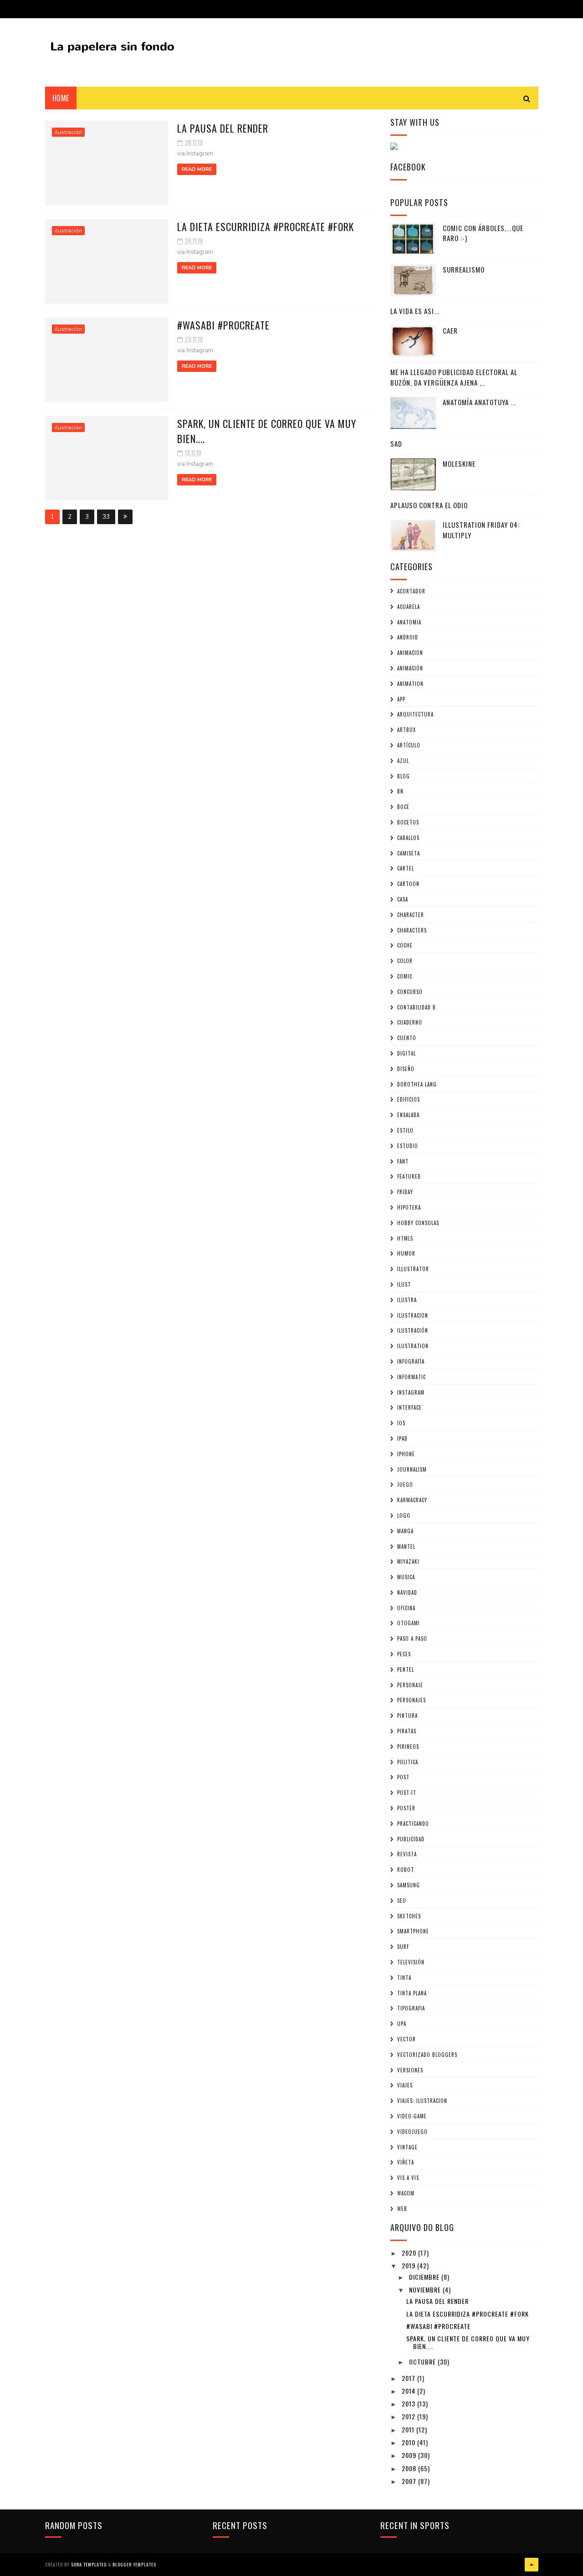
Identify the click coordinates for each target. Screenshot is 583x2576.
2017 (409, 2378)
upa (402, 2024)
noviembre (426, 2290)
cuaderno (410, 1022)
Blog (404, 776)
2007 (410, 2481)
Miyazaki (408, 1561)
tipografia (411, 2008)
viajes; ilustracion (422, 2101)
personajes (412, 1700)
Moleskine (459, 464)
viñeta (406, 2162)
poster (406, 1808)
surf (403, 1947)
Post (403, 1777)
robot (406, 1870)
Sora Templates (89, 2564)
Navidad (407, 1592)
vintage (407, 2147)
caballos (408, 838)
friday (405, 1192)
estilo (405, 1130)
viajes (405, 2085)
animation (410, 684)
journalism (412, 1469)
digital (407, 1053)
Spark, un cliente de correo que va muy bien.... (468, 2342)
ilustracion (413, 1315)
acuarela (409, 607)
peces (404, 1654)
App (401, 699)
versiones (410, 2070)
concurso (410, 992)
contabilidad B (417, 1007)
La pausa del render (223, 128)
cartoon (408, 884)
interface (409, 1407)
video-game (412, 2116)
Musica (406, 1577)
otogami (409, 1623)
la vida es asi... (415, 311)
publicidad (411, 1839)
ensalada (408, 1115)
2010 (409, 2442)
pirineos (408, 1747)
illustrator (413, 1269)
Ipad (402, 1438)
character (411, 915)
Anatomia (409, 622)
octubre (423, 2362)
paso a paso (412, 1638)
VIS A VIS (408, 2178)
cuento (407, 1038)
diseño (406, 1069)
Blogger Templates (134, 2564)
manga (405, 1531)
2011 (409, 2429)
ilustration (413, 1346)
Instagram (411, 1392)
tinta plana (412, 1993)
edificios (409, 1099)
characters (412, 930)
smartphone (413, 1931)
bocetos (408, 822)
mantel (406, 1546)
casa (403, 899)
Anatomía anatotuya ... (479, 402)
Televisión (411, 1962)
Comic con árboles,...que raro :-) (483, 233)
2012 (409, 2416)
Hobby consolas (418, 1223)
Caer (450, 330)
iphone (406, 1454)
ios (401, 1423)
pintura (407, 1716)
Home (61, 98)
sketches (409, 1916)
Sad (396, 443)
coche (405, 945)
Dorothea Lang (417, 1084)
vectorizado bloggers (427, 2055)
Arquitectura (415, 714)
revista (407, 1854)
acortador (411, 591)
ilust (404, 1284)
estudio (408, 1146)
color (405, 961)
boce (403, 807)
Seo (402, 1901)
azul (403, 761)
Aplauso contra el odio (429, 505)
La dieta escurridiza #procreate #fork (266, 227)
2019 (409, 2265)
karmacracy (412, 1500)
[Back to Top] (532, 2565)
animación (410, 668)
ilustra (407, 1300)
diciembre (425, 2277)
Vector (407, 2039)
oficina (406, 1608)
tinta (404, 1978)
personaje (410, 1685)
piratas (407, 1731)
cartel (406, 868)
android (408, 637)
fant (403, 1161)
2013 (409, 2403)
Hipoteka (409, 1207)
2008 (410, 2468)
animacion (410, 653)
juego (405, 1484)
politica (408, 1762)
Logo (404, 1515)
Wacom (406, 2193)
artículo (409, 745)
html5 (405, 1238)
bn (400, 791)
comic (405, 976)
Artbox (407, 730)
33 (106, 517)
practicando (413, 1824)
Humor (406, 1253)
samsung (409, 1885)
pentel (406, 1669)
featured (409, 1176)
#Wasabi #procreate (223, 325)
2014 (409, 2391)
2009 (410, 2455)
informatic (412, 1377)
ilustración (68, 132)
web (402, 2209)
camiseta (409, 853)
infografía (411, 1361)
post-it (407, 1793)
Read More (197, 169)
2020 (410, 2253)
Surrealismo (464, 269)
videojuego (412, 2132)
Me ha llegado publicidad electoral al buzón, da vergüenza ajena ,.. (454, 377)
